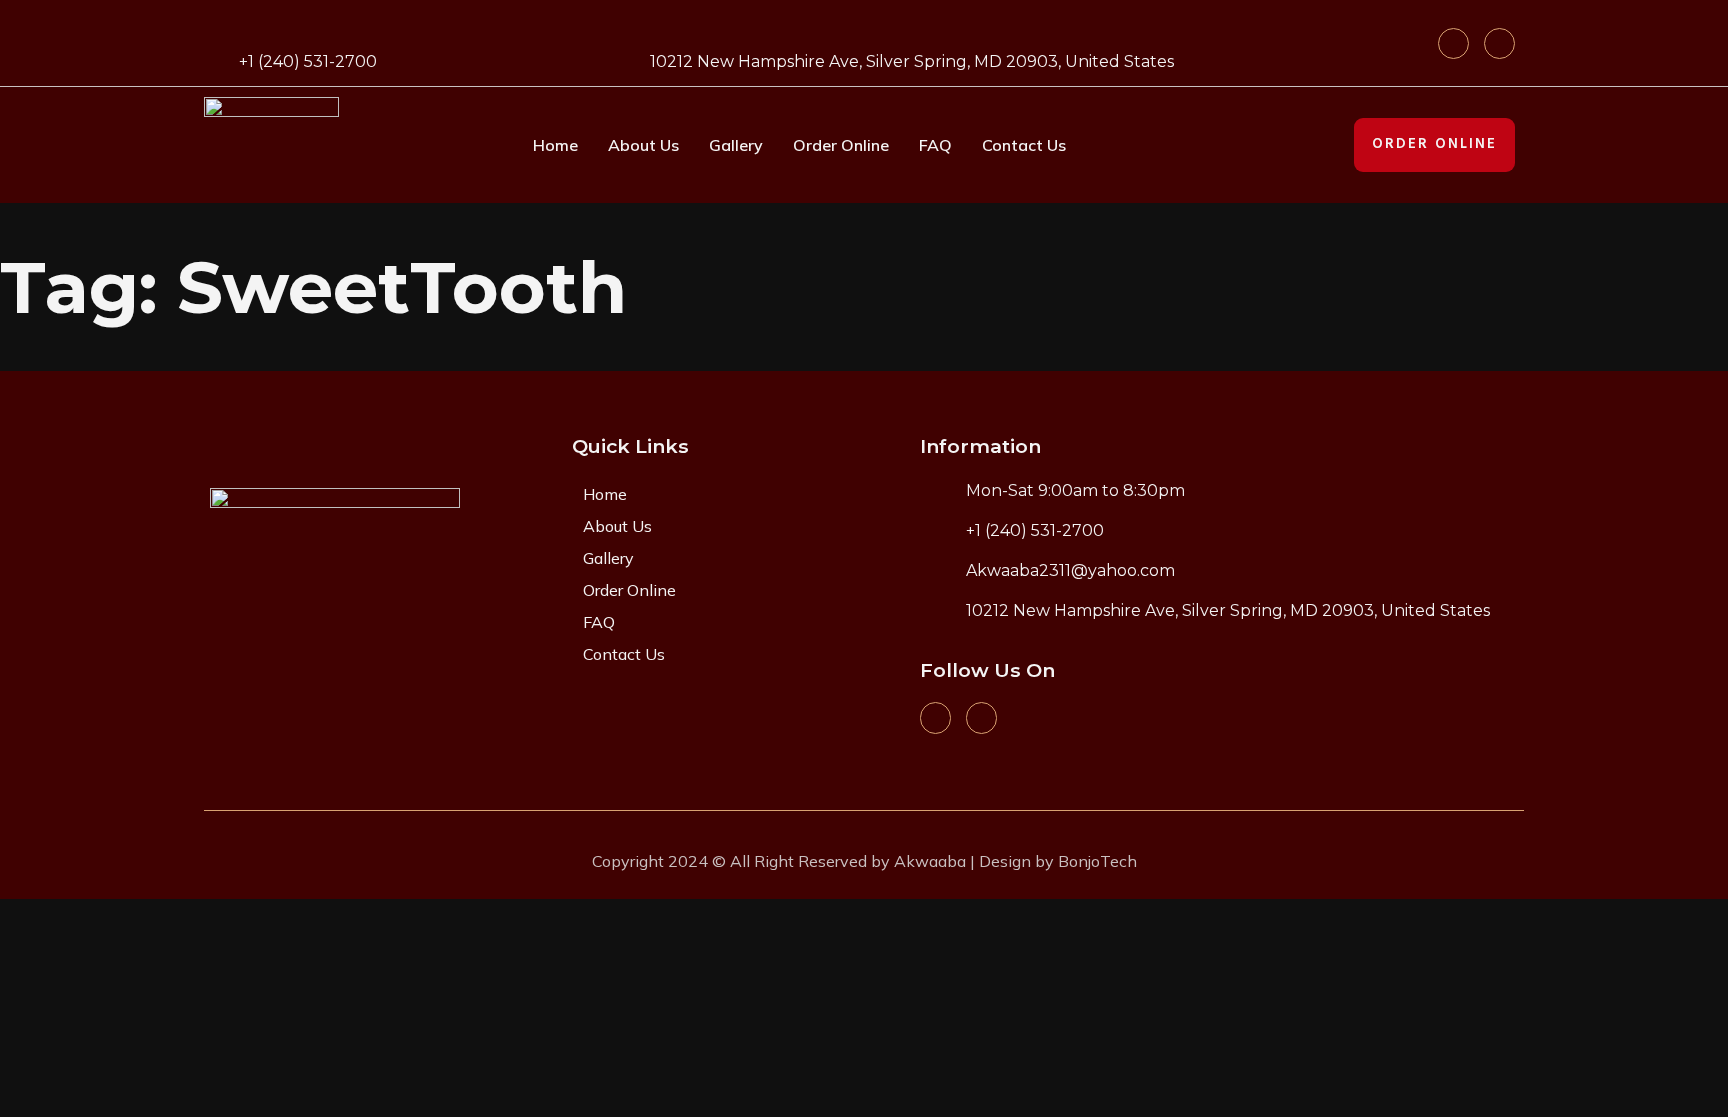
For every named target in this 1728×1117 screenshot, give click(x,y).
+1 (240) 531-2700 (308, 61)
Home (555, 145)
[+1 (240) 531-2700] (216, 58)
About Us (643, 145)
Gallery (736, 145)
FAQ (935, 145)
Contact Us (1024, 145)
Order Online (841, 145)
